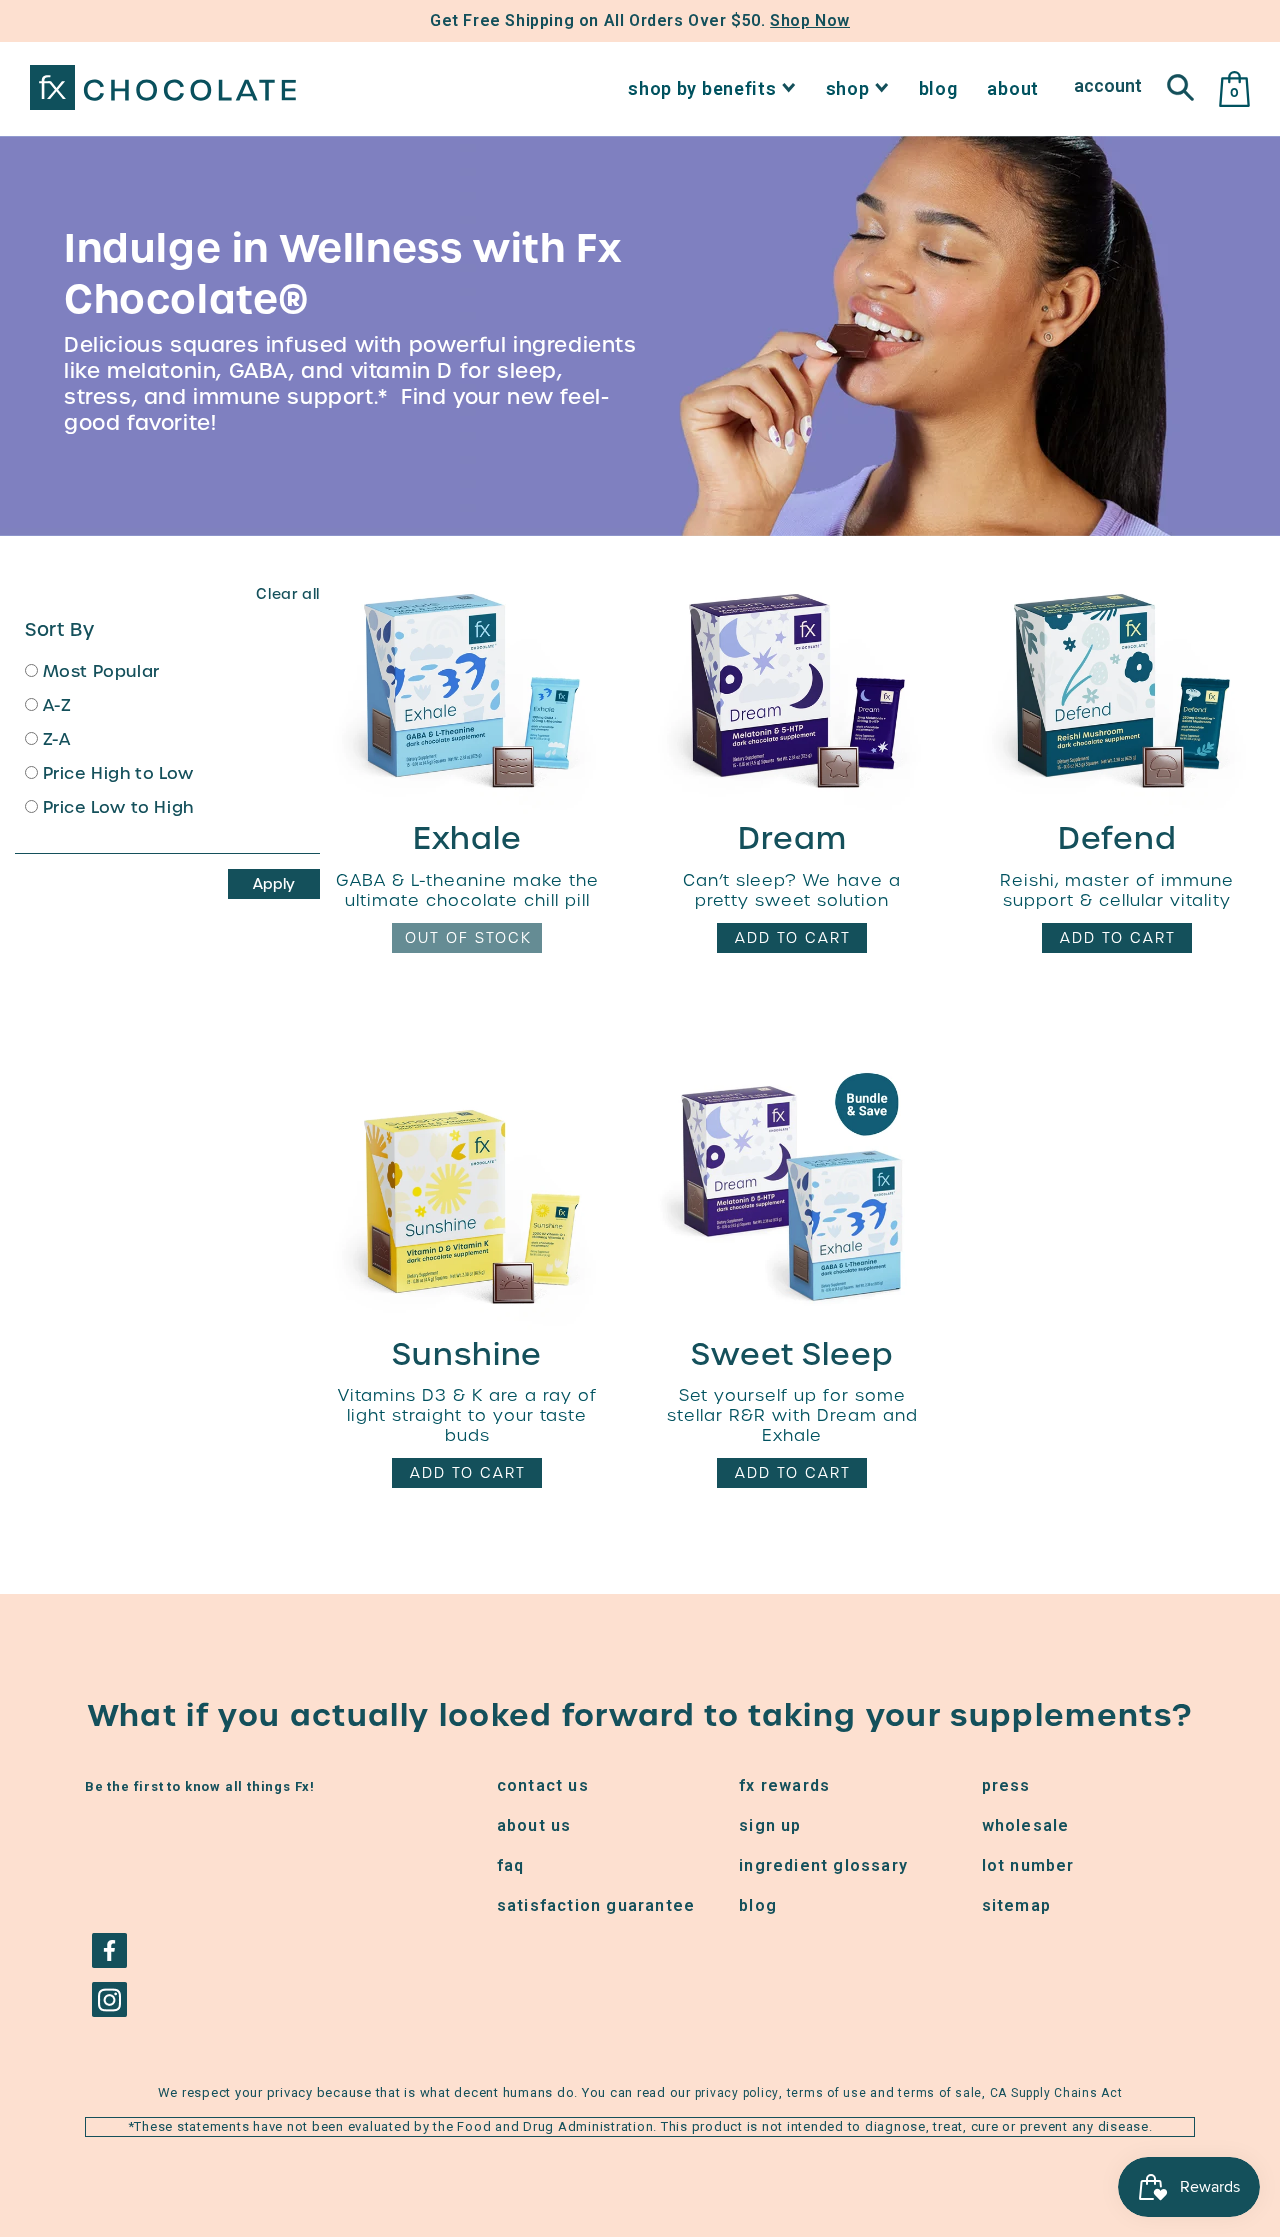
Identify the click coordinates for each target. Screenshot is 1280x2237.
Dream (792, 838)
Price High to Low (116, 775)
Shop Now (810, 20)
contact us (543, 1785)
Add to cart (793, 938)
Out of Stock (468, 938)
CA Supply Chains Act (1056, 2093)
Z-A (54, 741)
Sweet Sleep (792, 1354)
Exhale (467, 838)
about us (534, 1825)
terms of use (827, 2093)
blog (938, 88)
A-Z (54, 707)
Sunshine (467, 1354)
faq (511, 1865)
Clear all (287, 594)
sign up (770, 1825)
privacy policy (737, 2093)
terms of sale (940, 2093)
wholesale (1026, 1825)
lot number (1028, 1865)
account (1108, 85)
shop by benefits (702, 88)
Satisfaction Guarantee (596, 1905)
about (1013, 88)
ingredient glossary (823, 1865)
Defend (1117, 838)
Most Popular (99, 673)
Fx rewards (784, 1785)
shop (848, 88)
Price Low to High (116, 809)
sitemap (1016, 1905)
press (1006, 1785)
